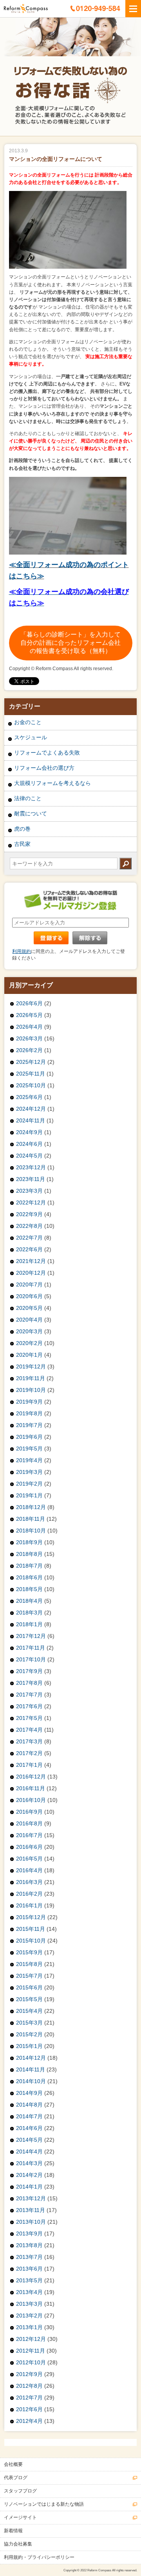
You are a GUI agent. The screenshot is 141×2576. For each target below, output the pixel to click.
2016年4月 (29, 1870)
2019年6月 (29, 1437)
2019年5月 (29, 1449)
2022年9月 (29, 1214)
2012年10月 (31, 2362)
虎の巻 (22, 829)
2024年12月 (31, 1109)
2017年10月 (31, 1659)
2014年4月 (29, 2151)
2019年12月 (31, 1366)
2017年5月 (29, 1718)
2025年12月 (31, 1062)
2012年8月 (29, 2386)
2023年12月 (31, 1167)
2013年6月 (29, 2269)
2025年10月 (31, 1085)
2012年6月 (29, 2409)
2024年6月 (29, 1144)
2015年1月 (29, 2046)
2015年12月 (31, 1917)
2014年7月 (29, 2116)
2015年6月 (29, 1987)
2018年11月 (31, 1519)
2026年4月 (29, 1027)
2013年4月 (29, 2292)
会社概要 (13, 2464)
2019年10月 (31, 1390)
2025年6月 (29, 1097)
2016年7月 (29, 1835)
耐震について (31, 813)
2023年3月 (29, 1191)
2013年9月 (29, 2233)
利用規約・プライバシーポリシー (39, 2557)
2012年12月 (31, 2339)
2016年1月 (29, 1905)
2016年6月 (29, 1847)
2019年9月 (29, 1402)
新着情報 (13, 2531)
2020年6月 (29, 1296)
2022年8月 (29, 1226)
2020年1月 (29, 1355)
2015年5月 (29, 1999)
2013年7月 (29, 2257)
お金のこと (28, 722)
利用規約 (22, 951)
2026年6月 (29, 1003)
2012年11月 (31, 2351)
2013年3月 (29, 2304)
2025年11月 (31, 1074)
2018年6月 (29, 1577)
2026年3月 (29, 1038)
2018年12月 (31, 1507)
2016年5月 (29, 1859)
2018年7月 (29, 1566)
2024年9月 (29, 1132)
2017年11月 (31, 1648)
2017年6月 (29, 1706)
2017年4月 (29, 1730)
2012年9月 (29, 2374)
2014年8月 (29, 2105)
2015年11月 (31, 1929)
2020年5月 (29, 1308)
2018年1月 (29, 1624)
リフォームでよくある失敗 (47, 753)
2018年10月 (31, 1531)
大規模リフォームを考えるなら (52, 783)
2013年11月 (31, 2210)
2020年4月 (29, 1320)
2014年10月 (31, 2081)
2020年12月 (31, 1273)
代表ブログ (16, 2478)
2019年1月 (29, 1495)
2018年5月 (29, 1589)
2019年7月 (29, 1425)
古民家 (22, 844)
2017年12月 (31, 1636)
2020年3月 (29, 1331)
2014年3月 (29, 2163)
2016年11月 (31, 1788)
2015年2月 (29, 2034)
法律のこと (28, 798)
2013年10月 (31, 2222)
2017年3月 (29, 1741)
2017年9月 (29, 1671)
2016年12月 (31, 1777)
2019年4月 (29, 1460)
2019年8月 (29, 1413)
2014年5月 (29, 2140)
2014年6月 (29, 2128)
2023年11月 (31, 1179)
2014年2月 (29, 2175)
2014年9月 (29, 2093)
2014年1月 (29, 2187)
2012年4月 (29, 2421)
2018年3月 (29, 1613)
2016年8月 (29, 1823)
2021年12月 (31, 1261)
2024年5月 (29, 1156)
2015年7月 (29, 1976)
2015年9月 (29, 1952)
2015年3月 (29, 2023)
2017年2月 (29, 1753)
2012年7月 (29, 2398)
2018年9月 (29, 1542)
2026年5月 (29, 1015)
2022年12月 (31, 1202)
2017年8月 (29, 1683)
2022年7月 (29, 1238)
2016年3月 (29, 1882)
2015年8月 (29, 1964)
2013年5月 (29, 2280)
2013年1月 (29, 2327)
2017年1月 (29, 1765)
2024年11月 (31, 1120)
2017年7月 (29, 1695)
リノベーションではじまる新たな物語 (44, 2504)
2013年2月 (29, 2316)
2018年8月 (29, 1554)
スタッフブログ (20, 2491)
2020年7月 (29, 1284)
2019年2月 (29, 1484)
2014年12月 (31, 2058)
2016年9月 (29, 1812)
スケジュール (31, 737)
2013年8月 (29, 2245)
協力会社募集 (18, 2544)
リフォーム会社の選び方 (44, 768)
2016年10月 (31, 1800)
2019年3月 (29, 1472)
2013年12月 (31, 2198)
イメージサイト (20, 2517)
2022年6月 (29, 1249)
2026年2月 (29, 1050)
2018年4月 (29, 1601)
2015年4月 (29, 2011)
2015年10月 (31, 1941)
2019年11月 (31, 1378)
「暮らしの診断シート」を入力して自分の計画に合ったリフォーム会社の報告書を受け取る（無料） (70, 643)
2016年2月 (29, 1894)
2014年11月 (31, 2069)
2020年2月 (29, 1343)
